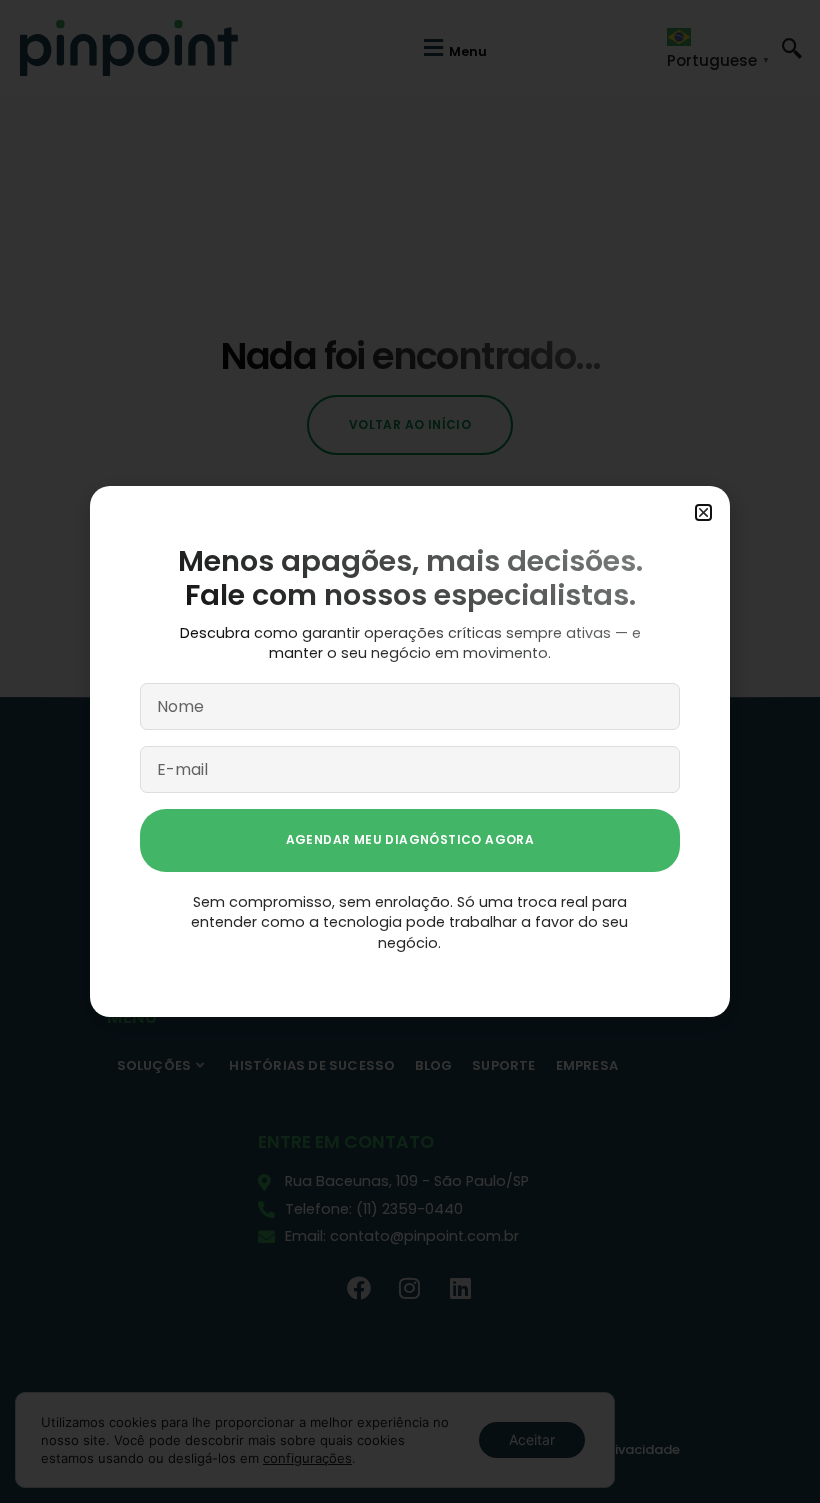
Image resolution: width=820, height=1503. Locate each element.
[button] (703, 512)
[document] (410, 751)
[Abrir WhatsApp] (770, 1452)
